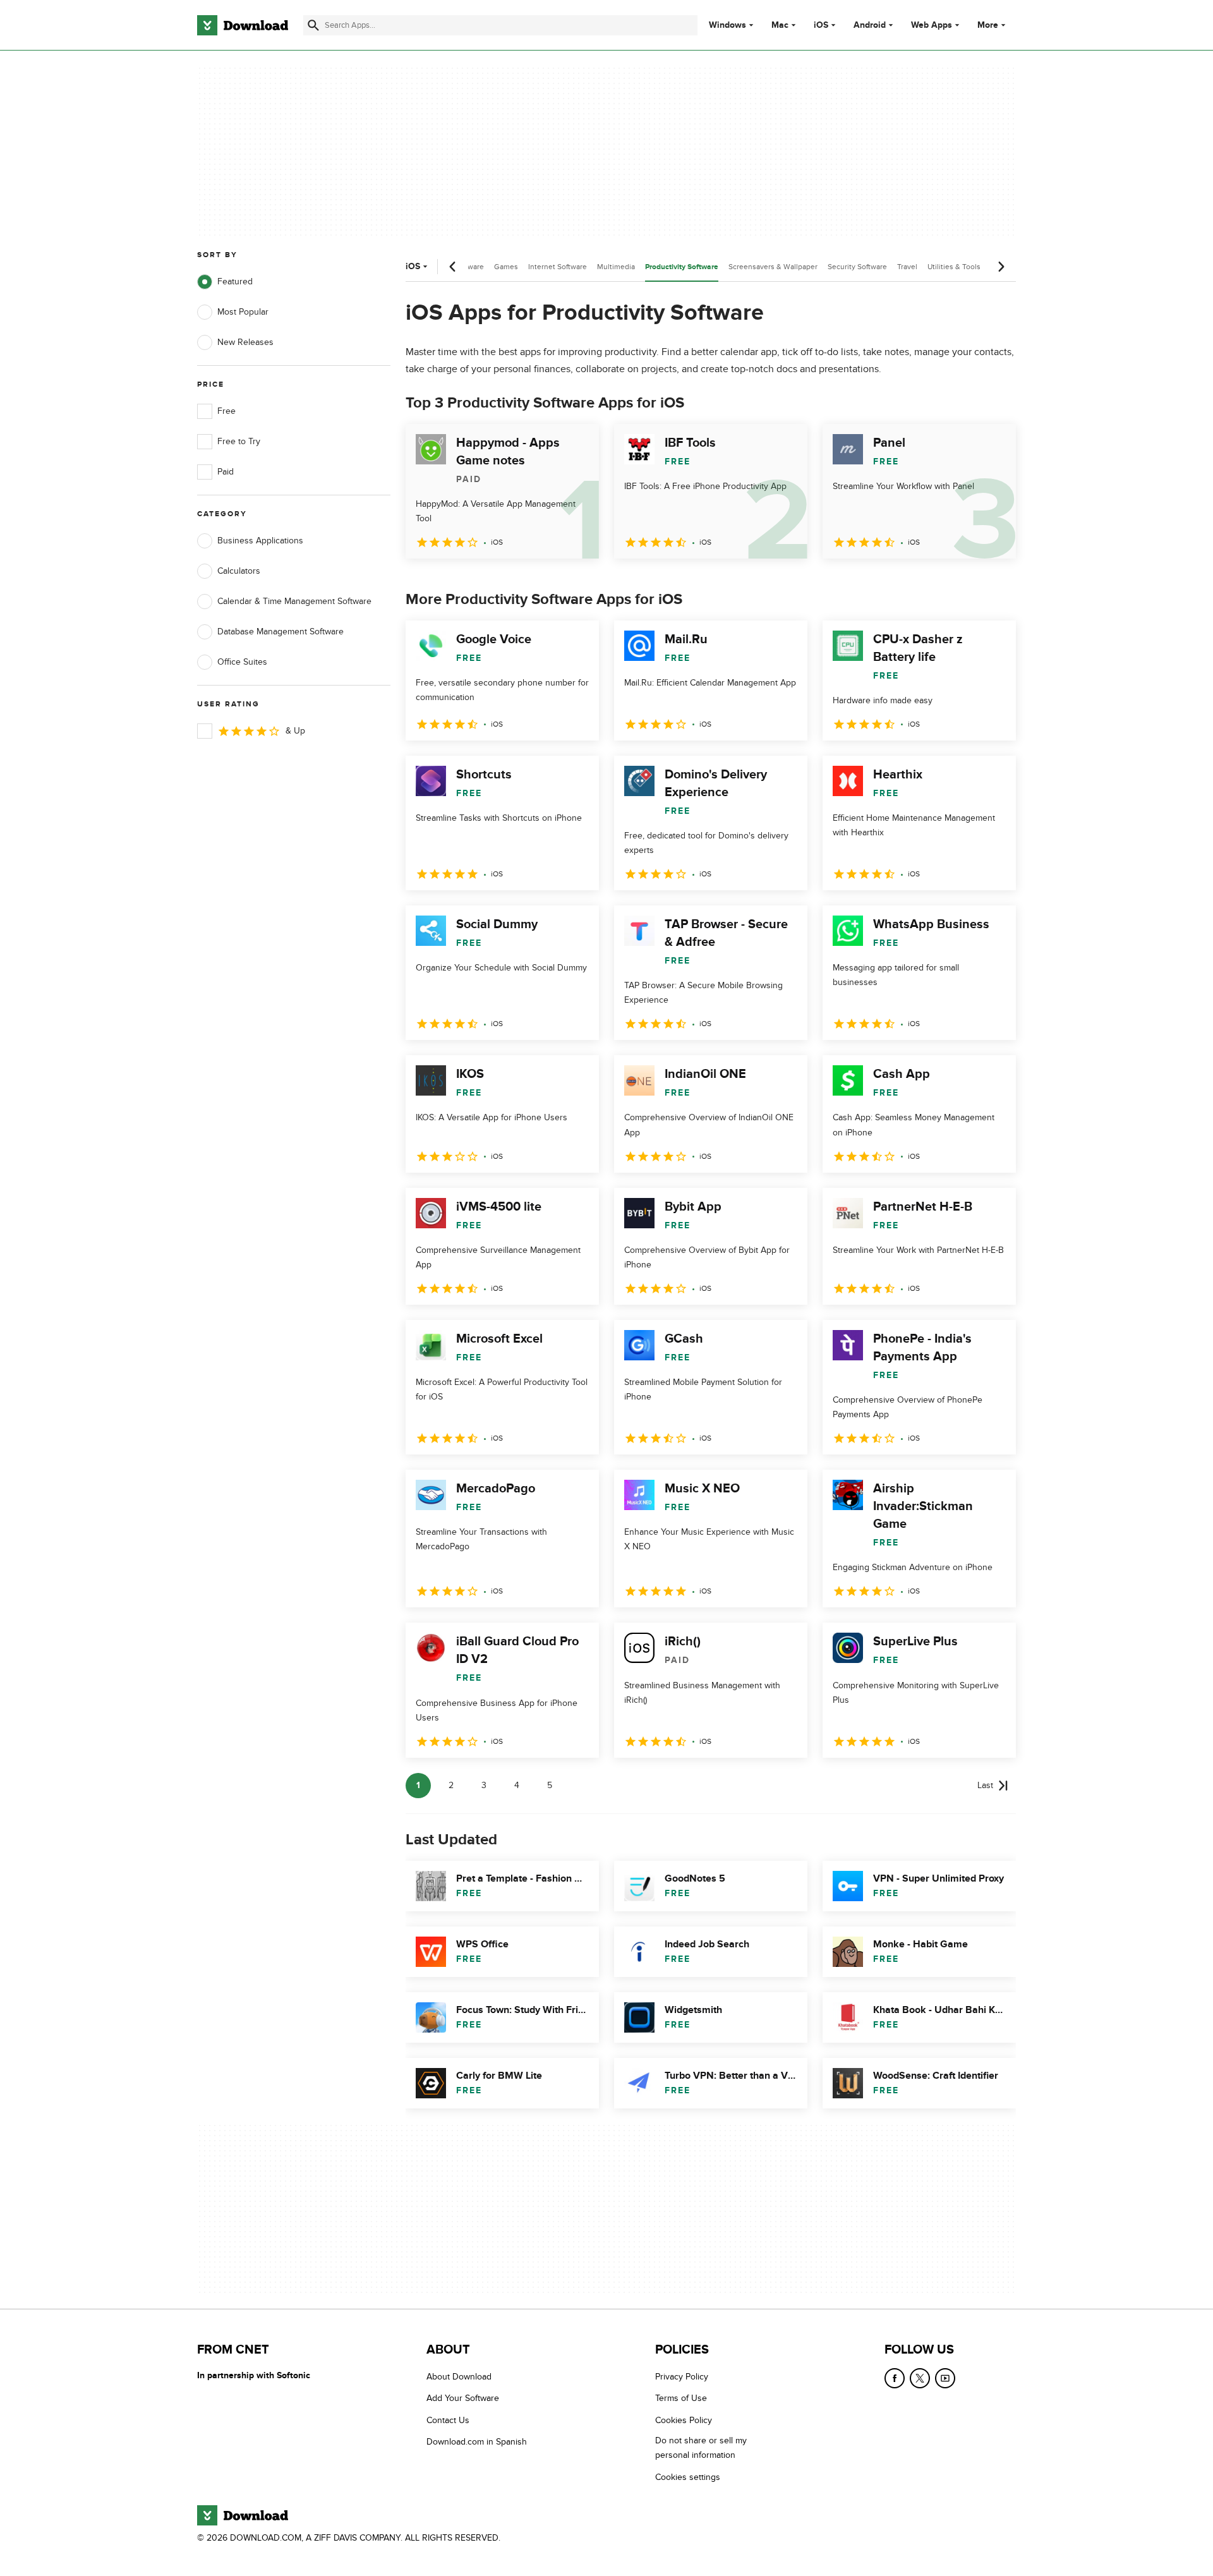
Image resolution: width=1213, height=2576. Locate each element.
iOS (821, 25)
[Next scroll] (1001, 267)
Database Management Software (281, 632)
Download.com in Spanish (477, 2442)
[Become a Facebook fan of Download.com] (895, 2378)
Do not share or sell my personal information (701, 2448)
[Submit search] (313, 25)
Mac (780, 25)
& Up (295, 731)
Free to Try (239, 441)
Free (226, 411)
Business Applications (260, 541)
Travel (907, 267)
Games (506, 267)
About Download (459, 2377)
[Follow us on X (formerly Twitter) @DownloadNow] (920, 2378)
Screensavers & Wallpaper (773, 267)
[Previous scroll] (453, 267)
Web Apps (932, 25)
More (988, 25)
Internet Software (558, 267)
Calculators (239, 571)
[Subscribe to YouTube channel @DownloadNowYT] (945, 2378)
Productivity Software (682, 267)
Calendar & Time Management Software (294, 601)
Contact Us (448, 2420)
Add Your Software (463, 2399)
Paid (226, 472)
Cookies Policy (684, 2420)
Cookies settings (688, 2477)
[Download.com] (243, 25)
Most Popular (243, 312)
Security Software (857, 267)
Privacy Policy (682, 2377)
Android (870, 25)
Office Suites (242, 662)
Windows (727, 25)
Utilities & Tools (954, 267)
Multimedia (616, 267)
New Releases (245, 342)
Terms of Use (681, 2399)
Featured (235, 281)
